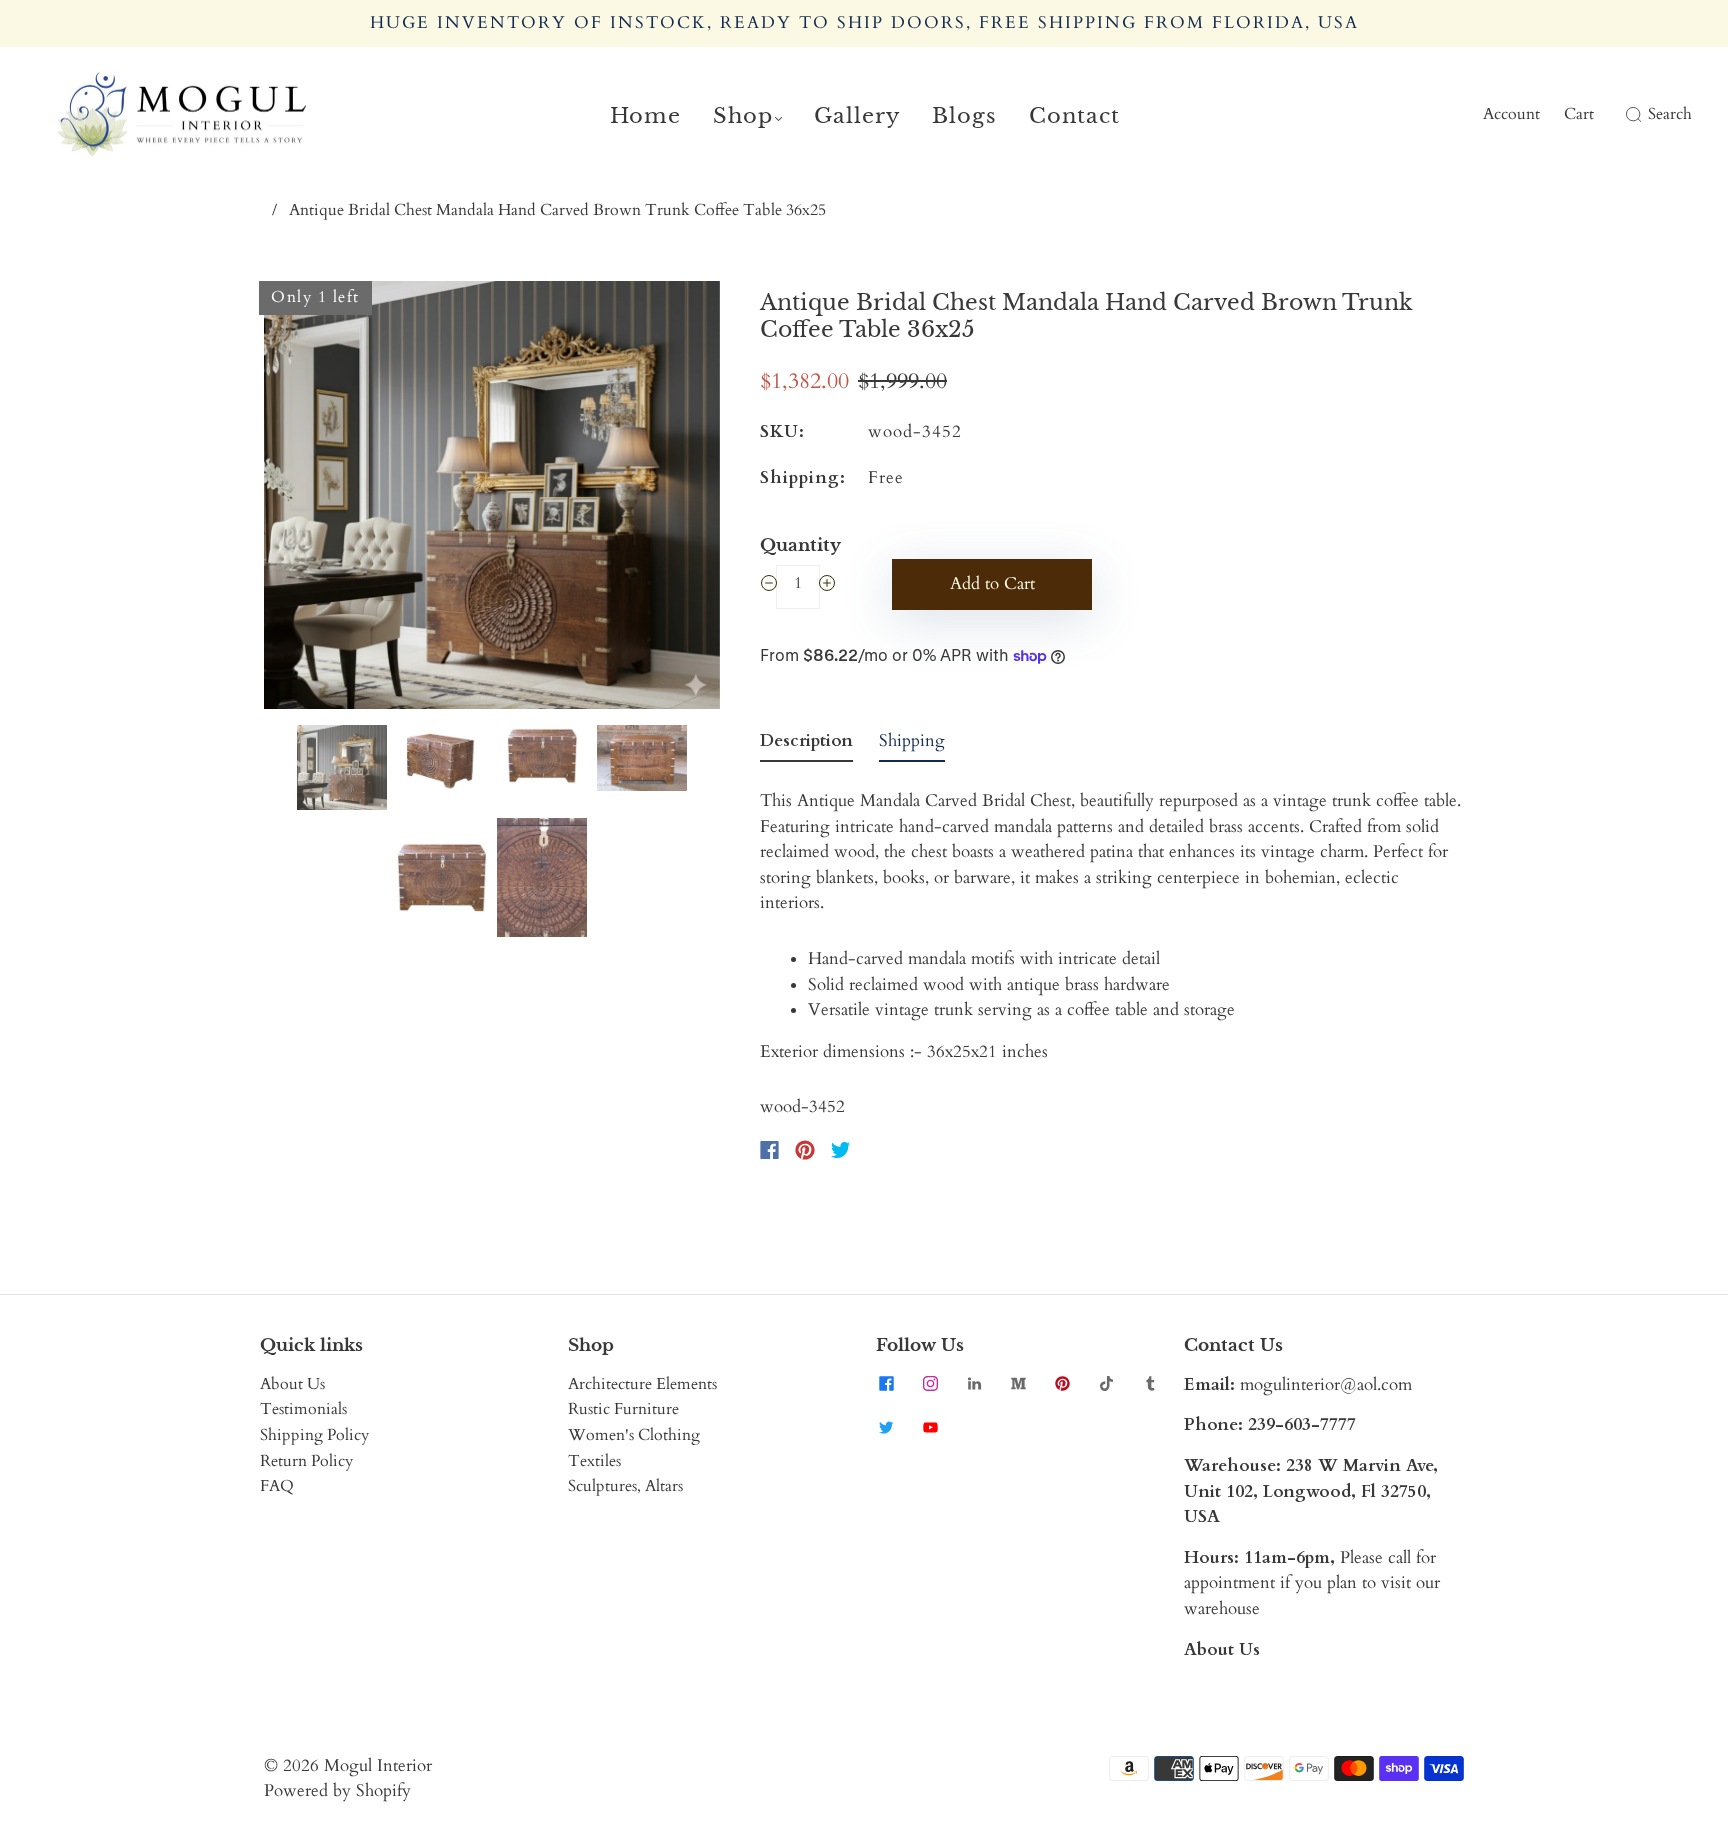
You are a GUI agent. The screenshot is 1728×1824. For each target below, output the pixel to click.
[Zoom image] (492, 499)
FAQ (277, 1486)
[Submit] (1630, 115)
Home (645, 116)
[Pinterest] (805, 1150)
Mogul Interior (378, 1765)
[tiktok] (1106, 1384)
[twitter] (886, 1428)
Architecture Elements (642, 1384)
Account (1511, 114)
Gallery (857, 116)
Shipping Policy (314, 1435)
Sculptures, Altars (625, 1486)
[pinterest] (1062, 1384)
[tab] (806, 745)
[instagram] (930, 1384)
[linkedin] (974, 1384)
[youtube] (930, 1428)
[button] (309, 499)
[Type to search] (1621, 115)
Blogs (964, 116)
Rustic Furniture (623, 1409)
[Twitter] (841, 1150)
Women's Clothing (634, 1435)
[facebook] (886, 1384)
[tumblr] (1150, 1384)
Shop (743, 116)
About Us (292, 1384)
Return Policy (306, 1461)
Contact (1074, 116)
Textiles (594, 1461)
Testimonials (303, 1409)
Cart (1579, 114)
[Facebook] (769, 1150)
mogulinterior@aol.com (1326, 1384)
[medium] (1018, 1384)
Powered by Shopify (337, 1790)
